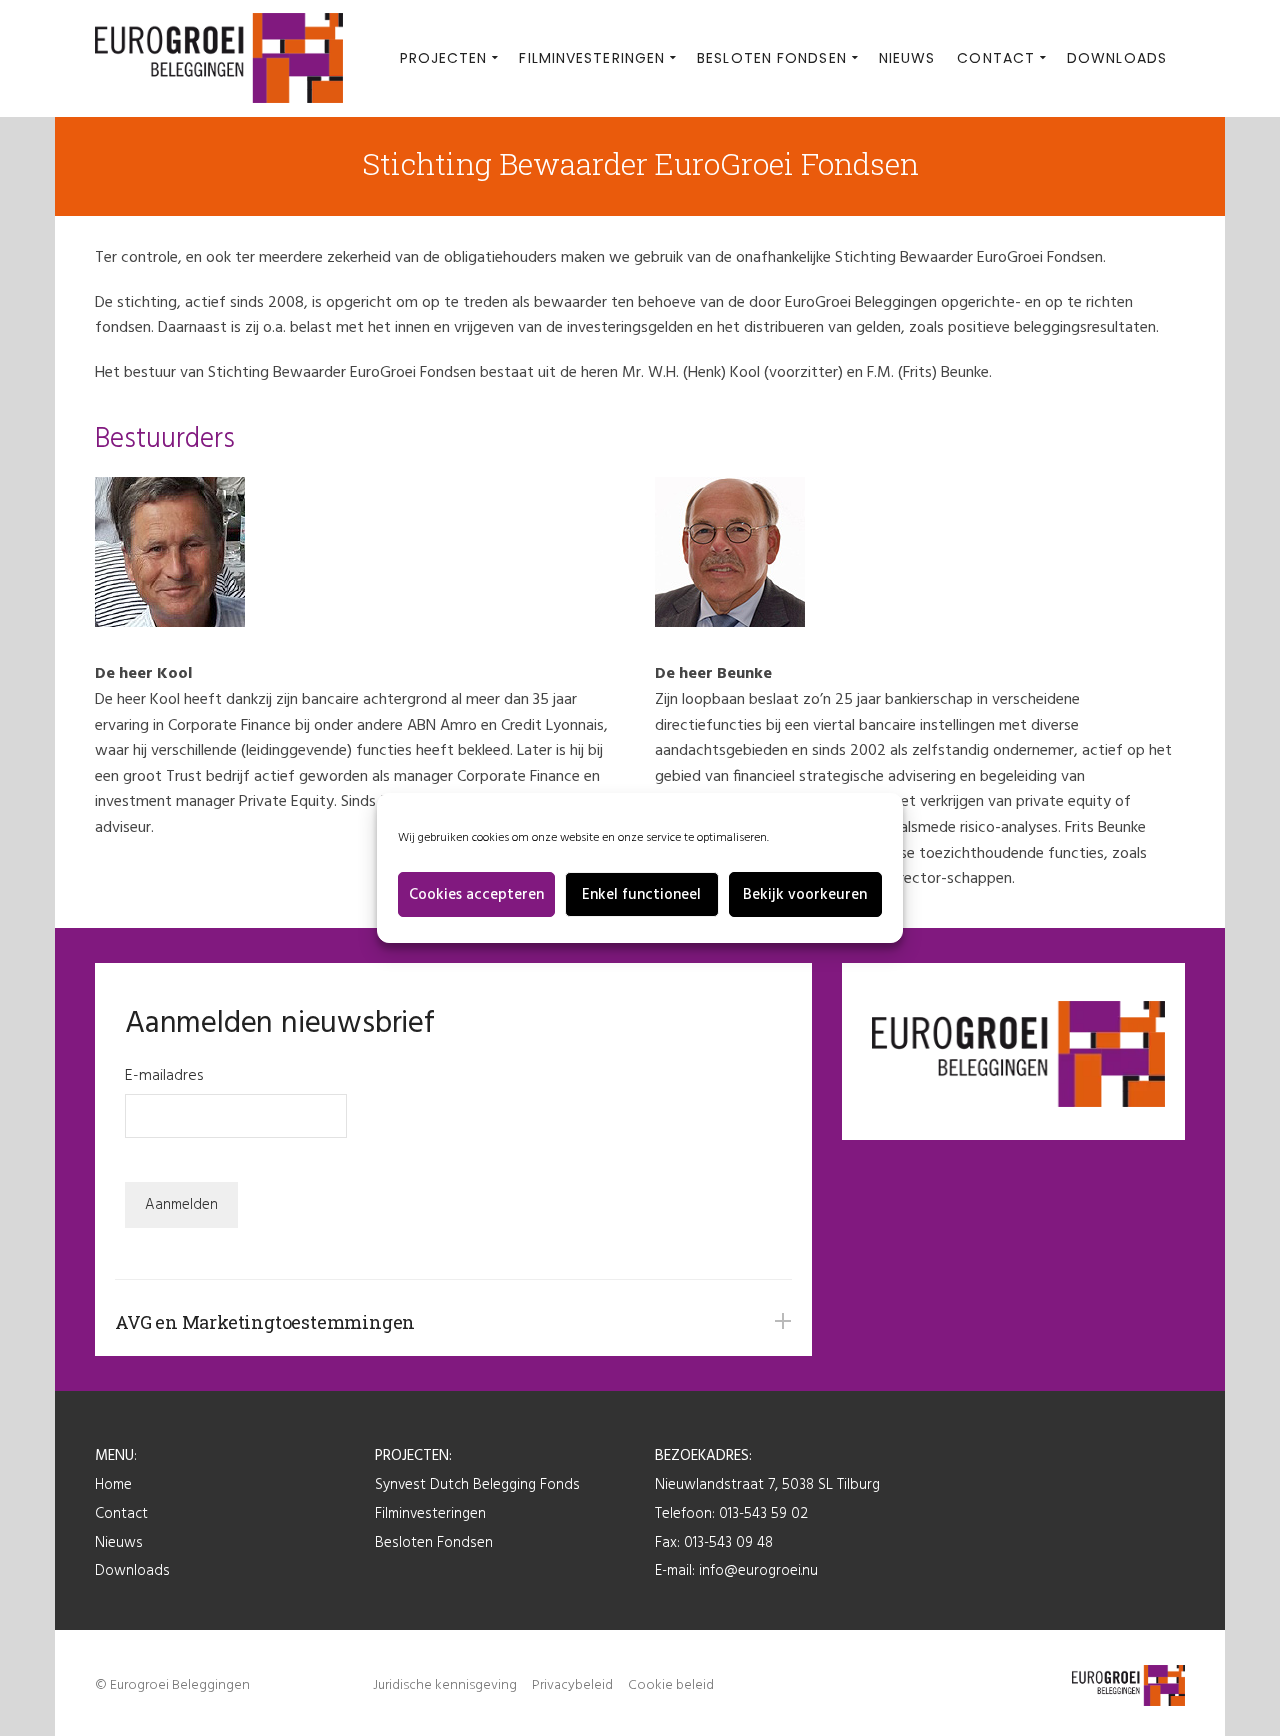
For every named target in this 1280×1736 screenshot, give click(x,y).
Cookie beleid (671, 1685)
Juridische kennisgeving (445, 1685)
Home (113, 1485)
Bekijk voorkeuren (805, 895)
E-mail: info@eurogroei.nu (736, 1571)
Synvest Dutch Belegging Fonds (477, 1485)
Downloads (132, 1571)
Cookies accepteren (476, 895)
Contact (121, 1514)
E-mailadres (164, 1076)
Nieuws (119, 1543)
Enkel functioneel (641, 895)
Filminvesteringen (430, 1514)
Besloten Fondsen (434, 1543)
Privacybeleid (572, 1685)
